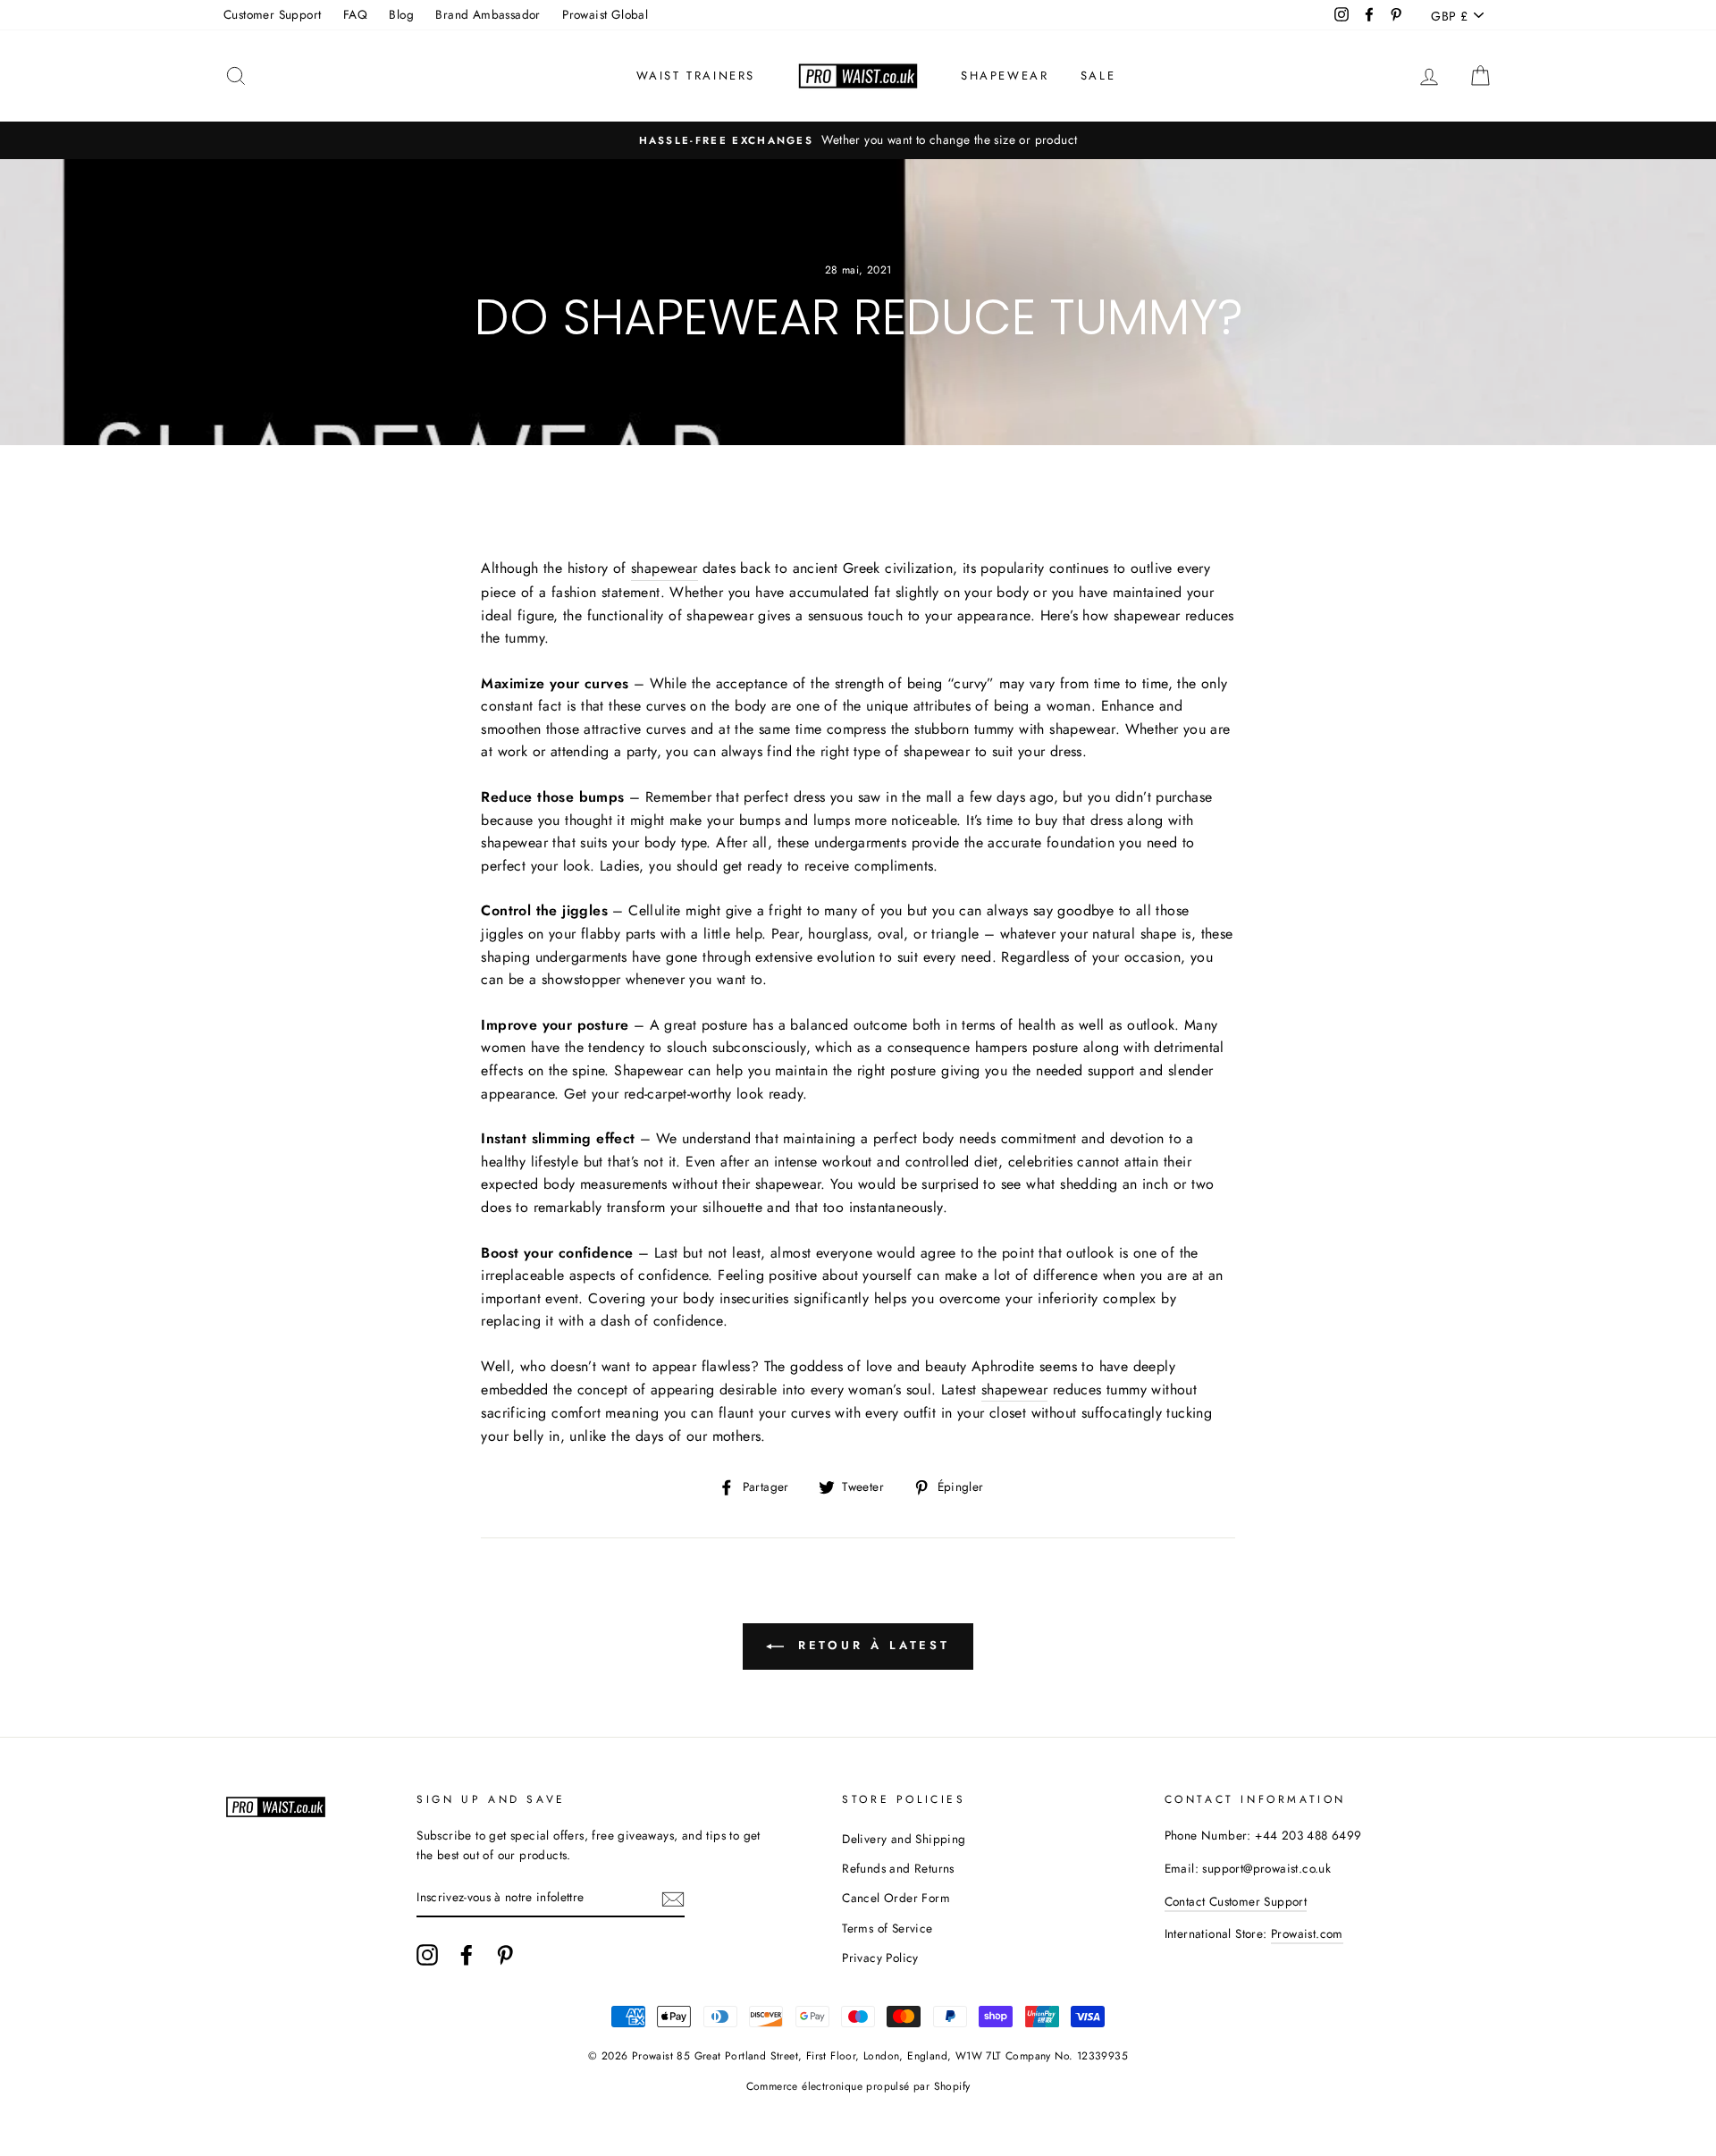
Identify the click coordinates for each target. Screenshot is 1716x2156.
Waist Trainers (696, 76)
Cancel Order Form (896, 1898)
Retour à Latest (871, 1645)
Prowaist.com (1307, 1933)
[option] (858, 140)
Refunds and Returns (898, 1868)
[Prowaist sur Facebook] (467, 1955)
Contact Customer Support (1236, 1901)
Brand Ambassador (488, 14)
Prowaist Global (605, 14)
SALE (1098, 76)
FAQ (355, 14)
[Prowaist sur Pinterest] (505, 1955)
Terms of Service (887, 1928)
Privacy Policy (880, 1958)
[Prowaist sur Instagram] (427, 1955)
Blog (401, 14)
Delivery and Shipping (904, 1839)
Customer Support (272, 14)
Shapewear (1005, 76)
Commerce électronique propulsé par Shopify (858, 2086)
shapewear (1015, 1390)
